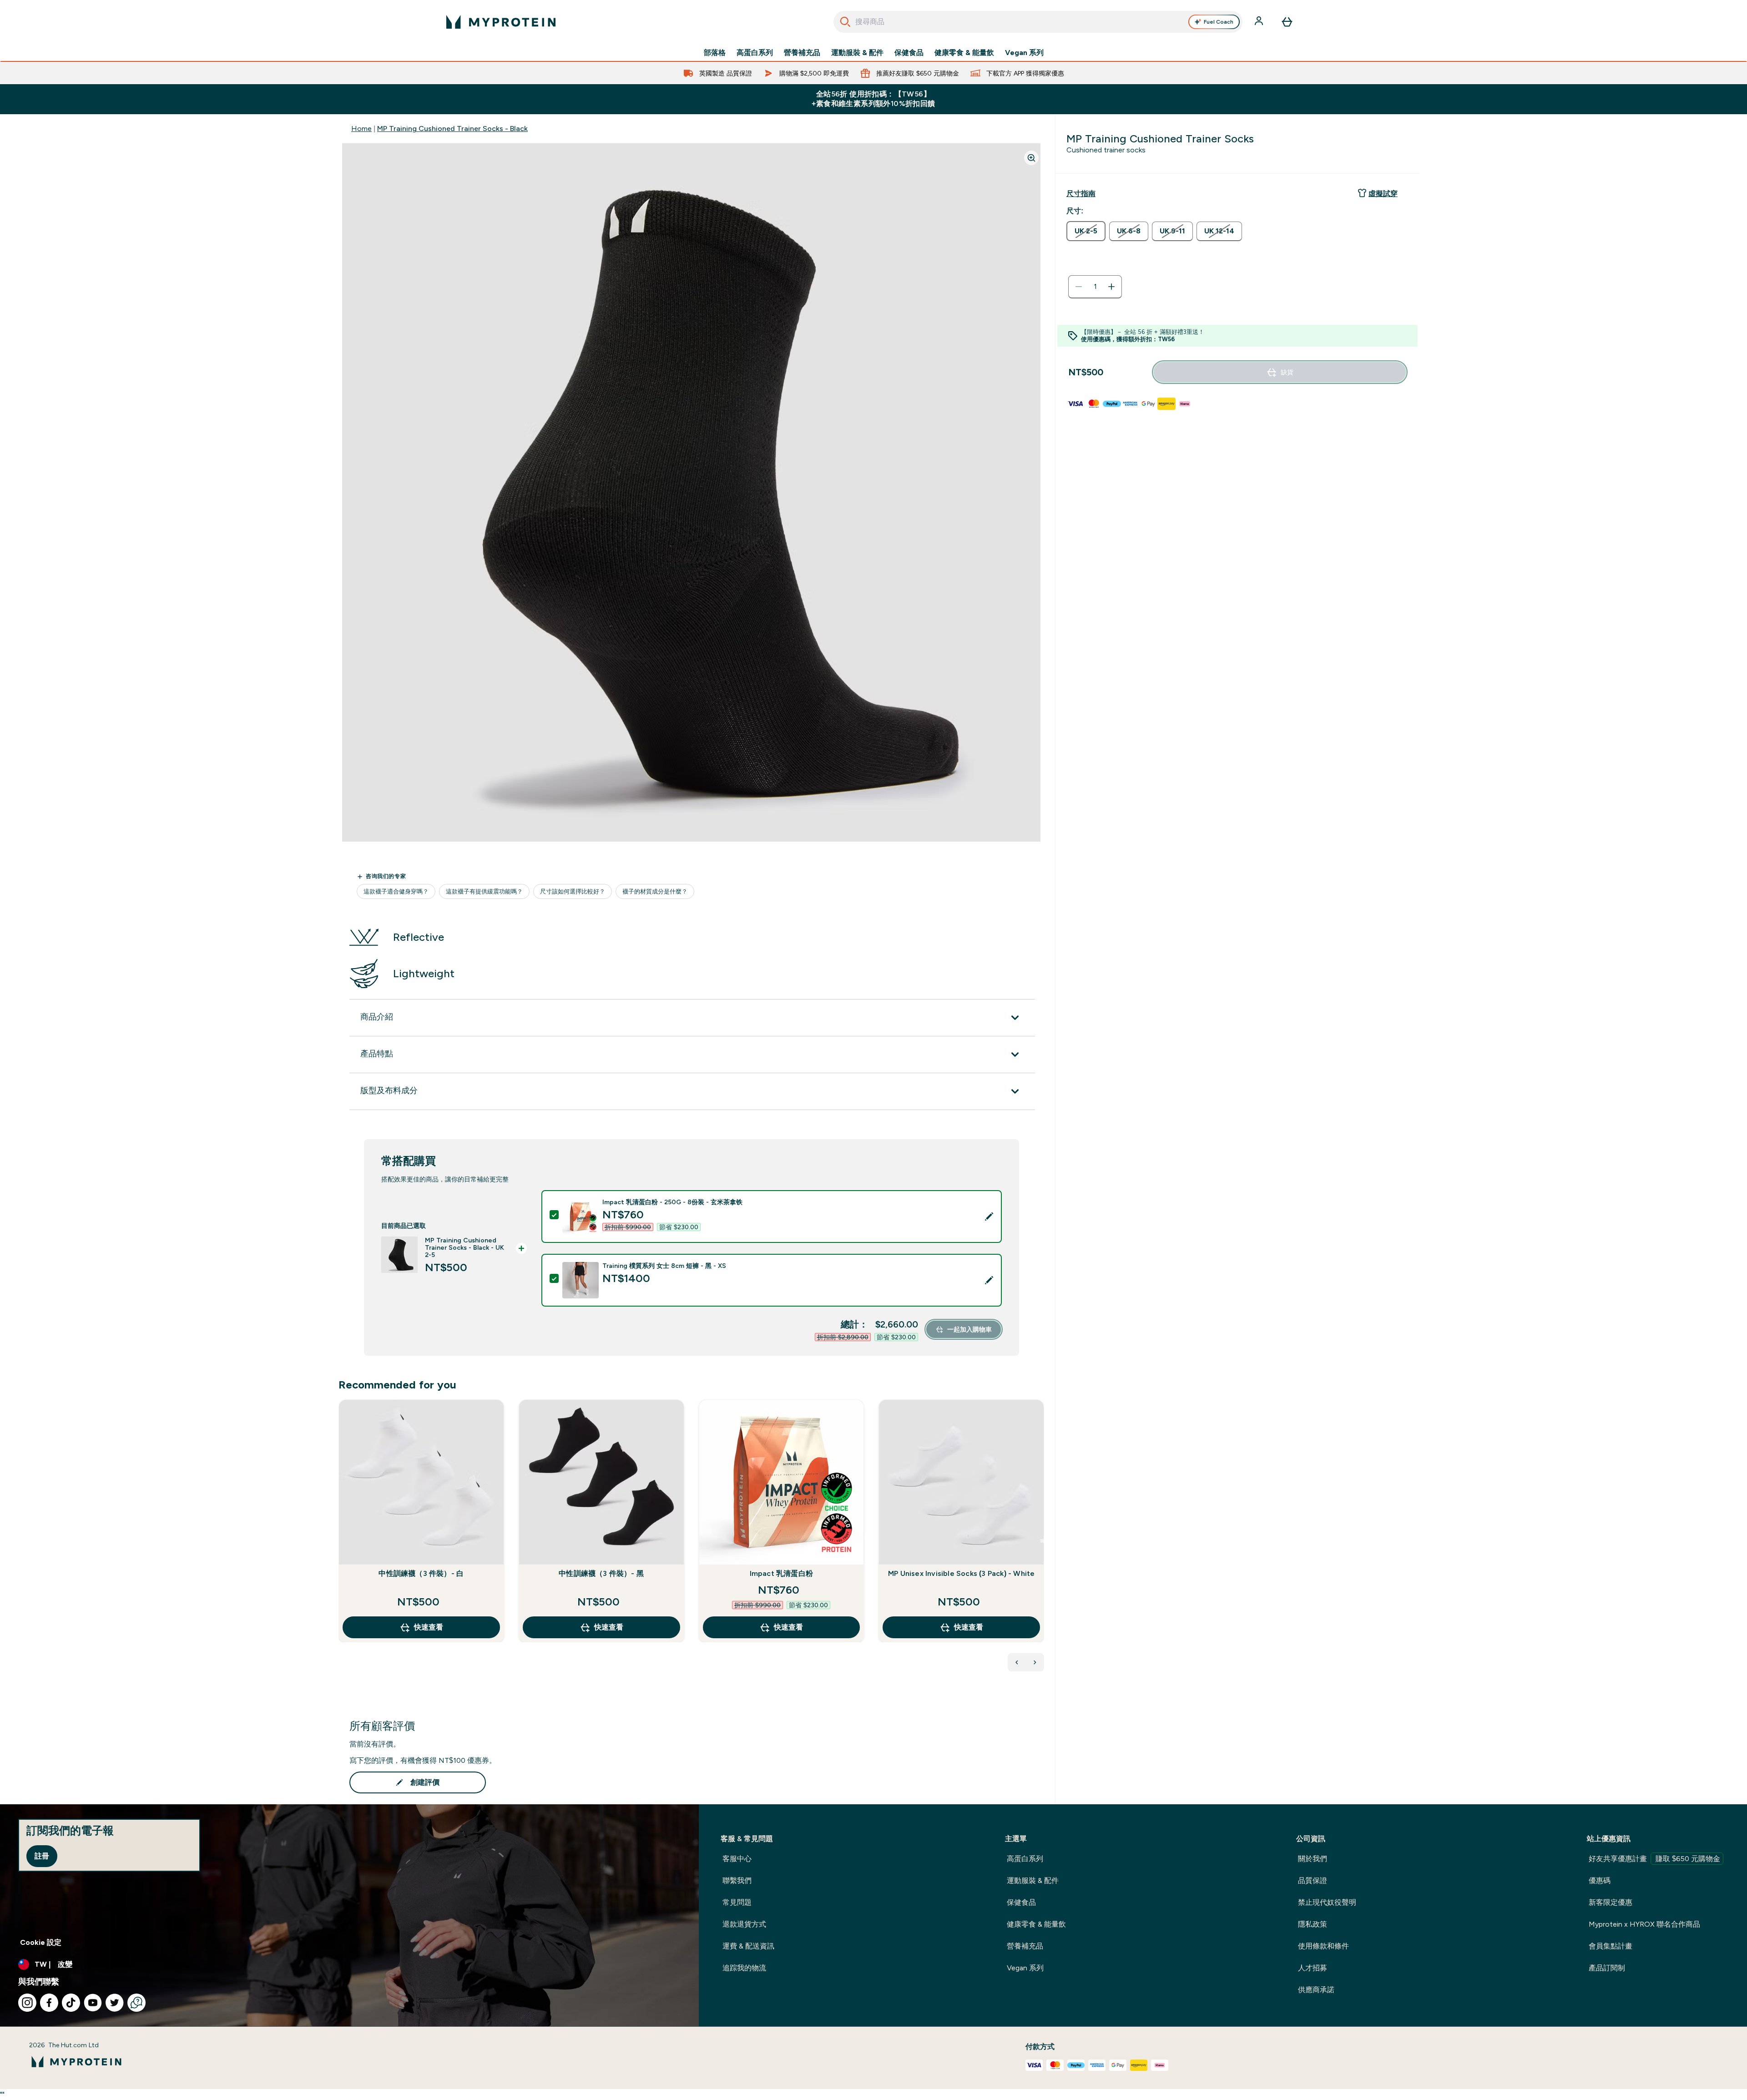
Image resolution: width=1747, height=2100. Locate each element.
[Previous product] (1017, 1662)
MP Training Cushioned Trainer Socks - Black (452, 129)
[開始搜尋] (845, 22)
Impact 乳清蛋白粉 (781, 1573)
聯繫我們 (737, 1880)
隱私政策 (1313, 1924)
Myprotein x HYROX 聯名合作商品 (1644, 1924)
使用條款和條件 (1323, 1946)
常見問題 (737, 1902)
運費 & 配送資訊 (748, 1946)
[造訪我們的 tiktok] (71, 2003)
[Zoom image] (1031, 158)
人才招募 (1313, 1968)
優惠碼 (1600, 1880)
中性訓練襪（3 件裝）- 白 (421, 1573)
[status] (1095, 287)
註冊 (42, 1856)
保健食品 (909, 53)
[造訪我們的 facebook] (49, 2003)
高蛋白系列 (755, 53)
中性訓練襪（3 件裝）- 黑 (601, 1573)
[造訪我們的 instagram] (27, 2003)
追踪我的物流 (744, 1968)
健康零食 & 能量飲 (964, 53)
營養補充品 (802, 53)
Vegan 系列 (1024, 53)
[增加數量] (1111, 287)
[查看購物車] (1287, 22)
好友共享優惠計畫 (1654, 1859)
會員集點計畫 (1611, 1946)
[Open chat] (136, 2003)
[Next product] (1035, 1662)
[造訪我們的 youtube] (93, 2003)
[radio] (1086, 231)
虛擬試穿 (1383, 194)
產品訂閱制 (1607, 1968)
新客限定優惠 (1611, 1902)
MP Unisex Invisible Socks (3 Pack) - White (961, 1573)
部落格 (715, 53)
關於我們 (1313, 1859)
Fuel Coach (1219, 22)
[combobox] (1038, 22)
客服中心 (737, 1859)
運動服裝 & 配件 (857, 53)
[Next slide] (1042, 1541)
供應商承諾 (1316, 1990)
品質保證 (1313, 1880)
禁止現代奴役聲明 (1327, 1902)
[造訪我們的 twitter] (115, 2003)
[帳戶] (1260, 22)
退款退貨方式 (744, 1924)
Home (361, 129)
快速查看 (429, 1627)
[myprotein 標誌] (501, 22)
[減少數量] (1079, 287)
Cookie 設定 (41, 1942)
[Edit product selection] (989, 1217)
